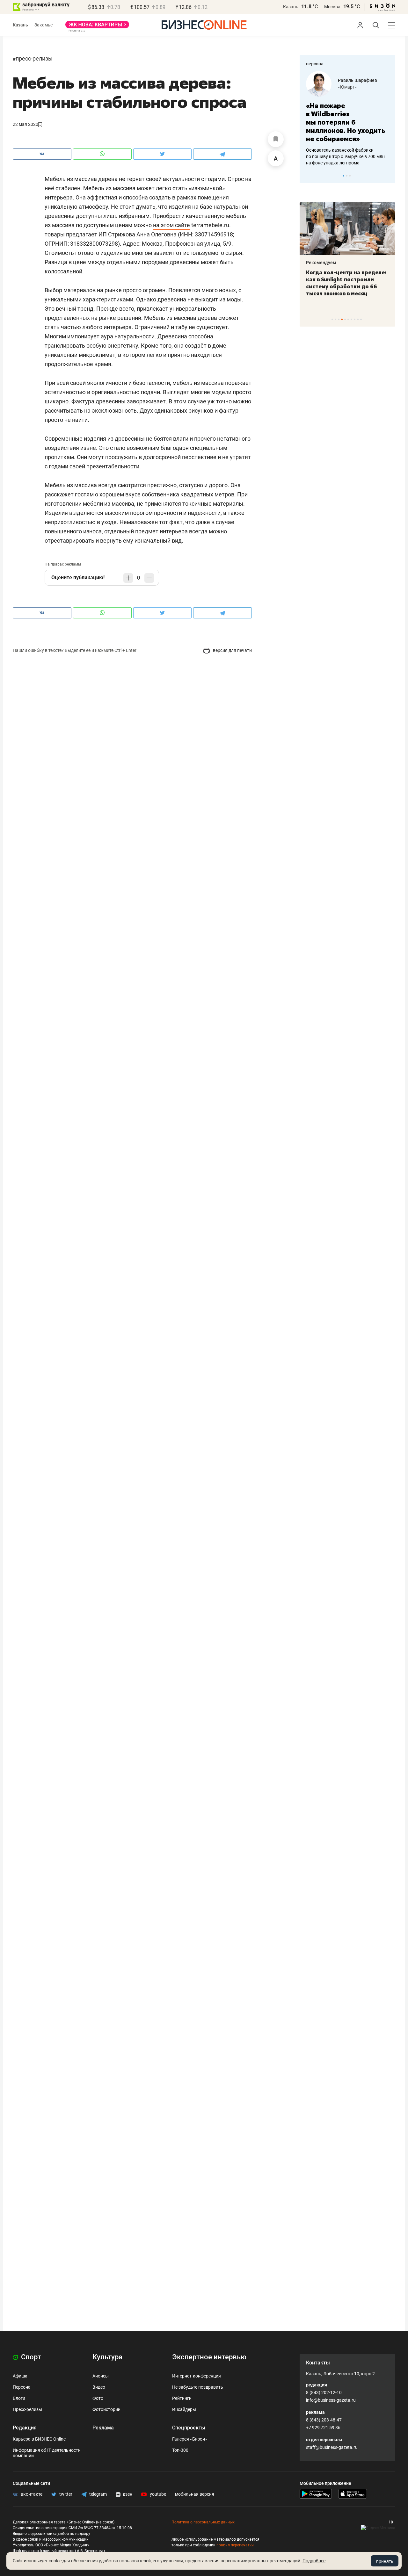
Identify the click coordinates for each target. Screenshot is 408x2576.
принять (385, 2561)
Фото (98, 2398)
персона (315, 64)
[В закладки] (276, 139)
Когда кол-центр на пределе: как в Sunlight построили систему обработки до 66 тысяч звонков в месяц (346, 283)
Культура (107, 2357)
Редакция (25, 2428)
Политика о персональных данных (203, 2522)
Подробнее (314, 2561)
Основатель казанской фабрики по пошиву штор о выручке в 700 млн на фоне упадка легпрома (345, 156)
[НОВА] (97, 27)
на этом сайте (171, 225)
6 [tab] (348, 319)
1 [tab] (343, 176)
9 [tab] (358, 319)
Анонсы (101, 2376)
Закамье (44, 25)
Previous (309, 176)
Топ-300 (180, 2450)
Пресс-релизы (34, 58)
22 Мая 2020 (25, 124)
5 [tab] (345, 319)
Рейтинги (182, 2398)
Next (388, 176)
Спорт (30, 2357)
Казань (291, 7)
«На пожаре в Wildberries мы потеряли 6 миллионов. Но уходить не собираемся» (346, 122)
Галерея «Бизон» (190, 2439)
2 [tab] (347, 176)
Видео (99, 2387)
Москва (332, 7)
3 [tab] (350, 176)
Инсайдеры (184, 2409)
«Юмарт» (347, 87)
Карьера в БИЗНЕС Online (39, 2439)
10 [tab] (361, 319)
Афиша (20, 2376)
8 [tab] (355, 319)
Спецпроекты (189, 2428)
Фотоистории (106, 2409)
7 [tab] (351, 319)
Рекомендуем (321, 263)
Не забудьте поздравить (198, 2387)
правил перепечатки (235, 2545)
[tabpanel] (347, 119)
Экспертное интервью (209, 2357)
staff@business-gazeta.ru (332, 2447)
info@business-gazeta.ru (331, 2400)
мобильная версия (195, 2494)
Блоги (19, 2398)
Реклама (103, 2428)
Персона (22, 2387)
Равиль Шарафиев (357, 80)
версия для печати (232, 650)
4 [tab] (342, 319)
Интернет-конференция (197, 2376)
